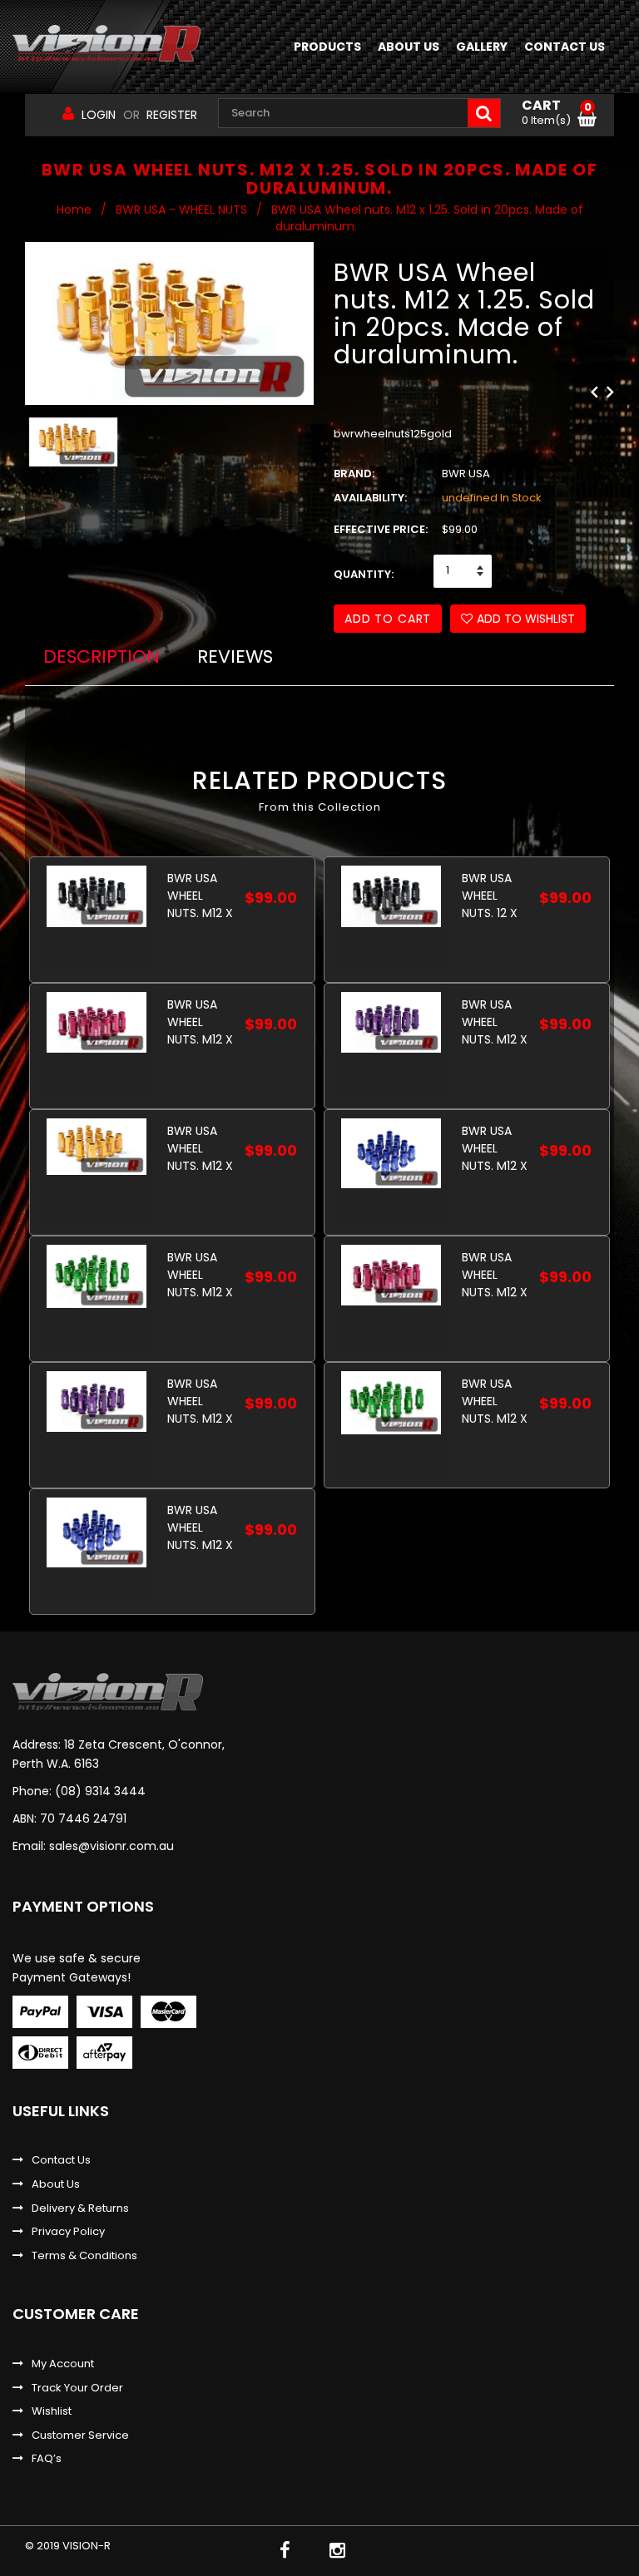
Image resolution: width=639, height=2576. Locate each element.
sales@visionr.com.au (111, 1846)
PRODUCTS (327, 47)
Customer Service (80, 2435)
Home (74, 210)
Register (172, 115)
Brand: (354, 474)
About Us (56, 2184)
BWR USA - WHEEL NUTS (181, 210)
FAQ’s (47, 2459)
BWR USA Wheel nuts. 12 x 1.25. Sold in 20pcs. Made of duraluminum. (500, 895)
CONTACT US (565, 47)
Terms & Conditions (84, 2256)
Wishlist (52, 2411)
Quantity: (364, 575)
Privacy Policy (68, 2232)
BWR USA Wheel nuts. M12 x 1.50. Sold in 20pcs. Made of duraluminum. (206, 895)
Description (102, 656)
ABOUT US (409, 47)
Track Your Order (77, 2388)
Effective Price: (381, 530)
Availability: (370, 498)
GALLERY (482, 47)
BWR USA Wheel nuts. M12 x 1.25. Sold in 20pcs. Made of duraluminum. (206, 1148)
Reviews (235, 656)
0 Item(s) (557, 113)
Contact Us (61, 2160)
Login (99, 115)
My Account (63, 2364)
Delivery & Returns (80, 2208)
